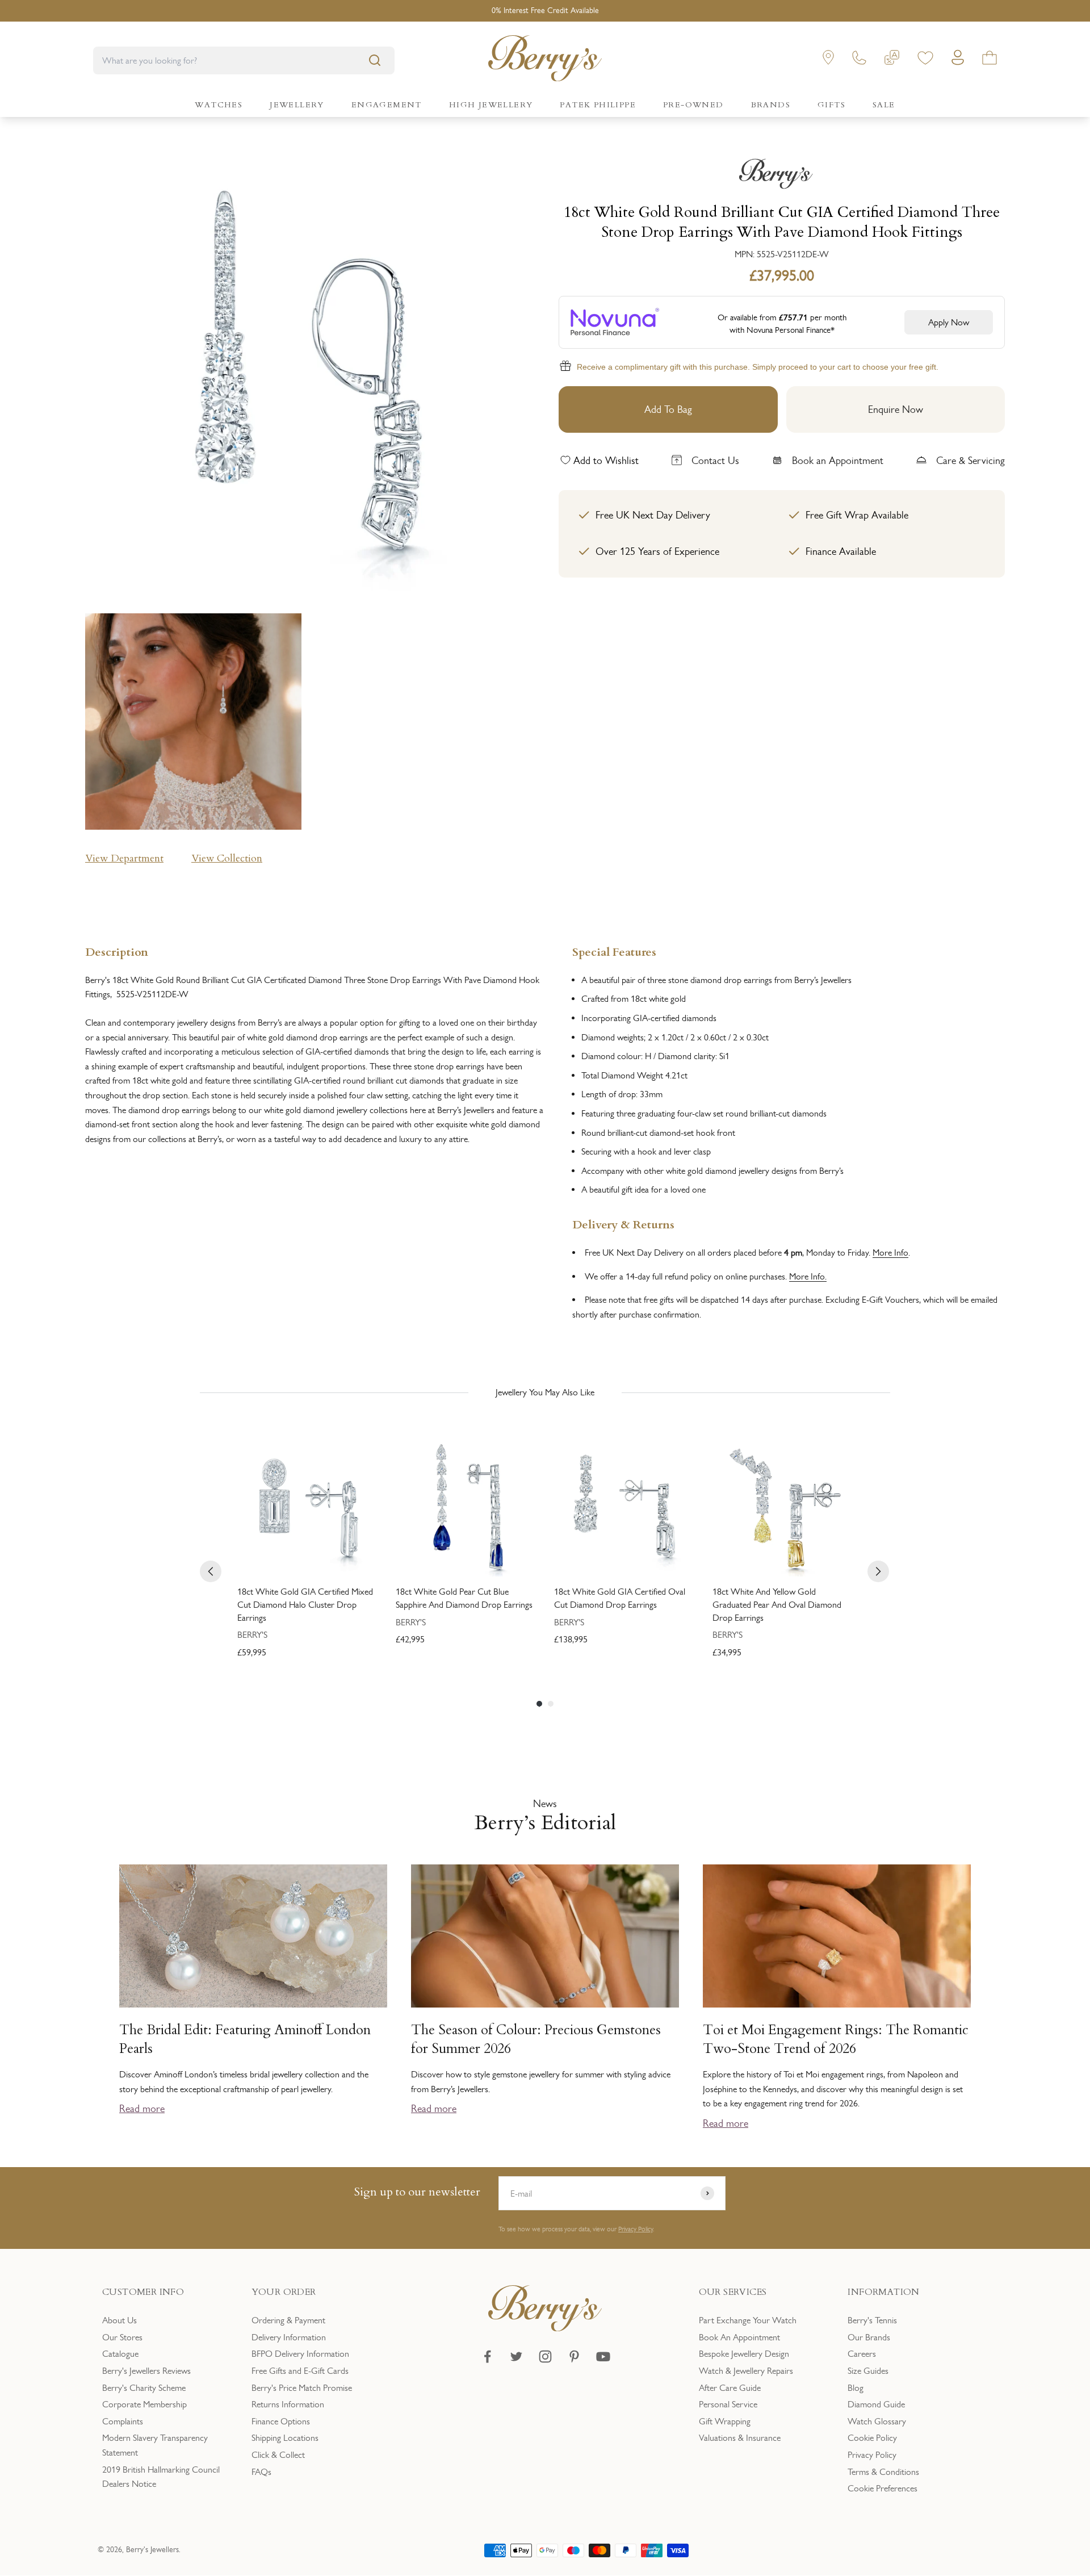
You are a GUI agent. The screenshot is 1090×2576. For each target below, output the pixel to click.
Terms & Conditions (883, 2472)
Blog (856, 2388)
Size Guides (868, 2371)
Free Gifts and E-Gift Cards (300, 2371)
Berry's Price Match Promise (302, 2388)
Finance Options (281, 2421)
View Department (124, 858)
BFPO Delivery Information (300, 2354)
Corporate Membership (144, 2404)
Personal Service (728, 2404)
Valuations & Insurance (740, 2438)
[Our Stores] (828, 60)
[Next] (878, 1571)
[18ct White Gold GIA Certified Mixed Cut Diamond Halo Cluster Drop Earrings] (307, 1506)
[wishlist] (925, 60)
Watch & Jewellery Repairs (746, 2371)
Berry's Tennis (872, 2320)
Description (117, 951)
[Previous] (211, 1571)
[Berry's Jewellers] (545, 2328)
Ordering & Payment (288, 2320)
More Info (890, 1253)
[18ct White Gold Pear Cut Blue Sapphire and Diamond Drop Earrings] (466, 1506)
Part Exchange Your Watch (748, 2320)
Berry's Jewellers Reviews (146, 2371)
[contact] (859, 60)
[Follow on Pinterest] (574, 2357)
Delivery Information (289, 2337)
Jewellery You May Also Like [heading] (545, 1392)
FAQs (261, 2472)
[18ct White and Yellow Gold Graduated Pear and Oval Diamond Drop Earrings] (783, 1506)
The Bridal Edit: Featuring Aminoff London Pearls (245, 2039)
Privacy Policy (636, 2229)
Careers (862, 2354)
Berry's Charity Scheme (144, 2388)
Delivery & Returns (623, 1224)
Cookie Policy (872, 2438)
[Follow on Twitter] (516, 2357)
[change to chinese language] (892, 60)
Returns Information (288, 2404)
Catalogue (120, 2354)
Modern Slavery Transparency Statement (155, 2445)
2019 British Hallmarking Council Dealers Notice (161, 2477)
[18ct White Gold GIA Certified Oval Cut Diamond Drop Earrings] (624, 1506)
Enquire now (896, 409)
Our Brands (869, 2337)
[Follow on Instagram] (545, 2357)
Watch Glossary (877, 2421)
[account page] (958, 60)
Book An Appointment (739, 2337)
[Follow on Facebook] (487, 2357)
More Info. (808, 1276)
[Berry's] (782, 174)
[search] (375, 60)
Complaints (123, 2421)
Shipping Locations (285, 2438)
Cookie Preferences (883, 2488)
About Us (120, 2320)
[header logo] (545, 60)
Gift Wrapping (725, 2421)
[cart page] (990, 60)
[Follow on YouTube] (603, 2357)
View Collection (227, 858)
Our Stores (122, 2337)
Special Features (614, 951)
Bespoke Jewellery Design (744, 2354)
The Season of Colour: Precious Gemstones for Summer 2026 (536, 2039)
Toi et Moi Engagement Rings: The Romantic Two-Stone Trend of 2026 (836, 2039)
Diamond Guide (876, 2404)
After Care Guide (730, 2388)
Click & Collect (278, 2455)
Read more (142, 2109)
